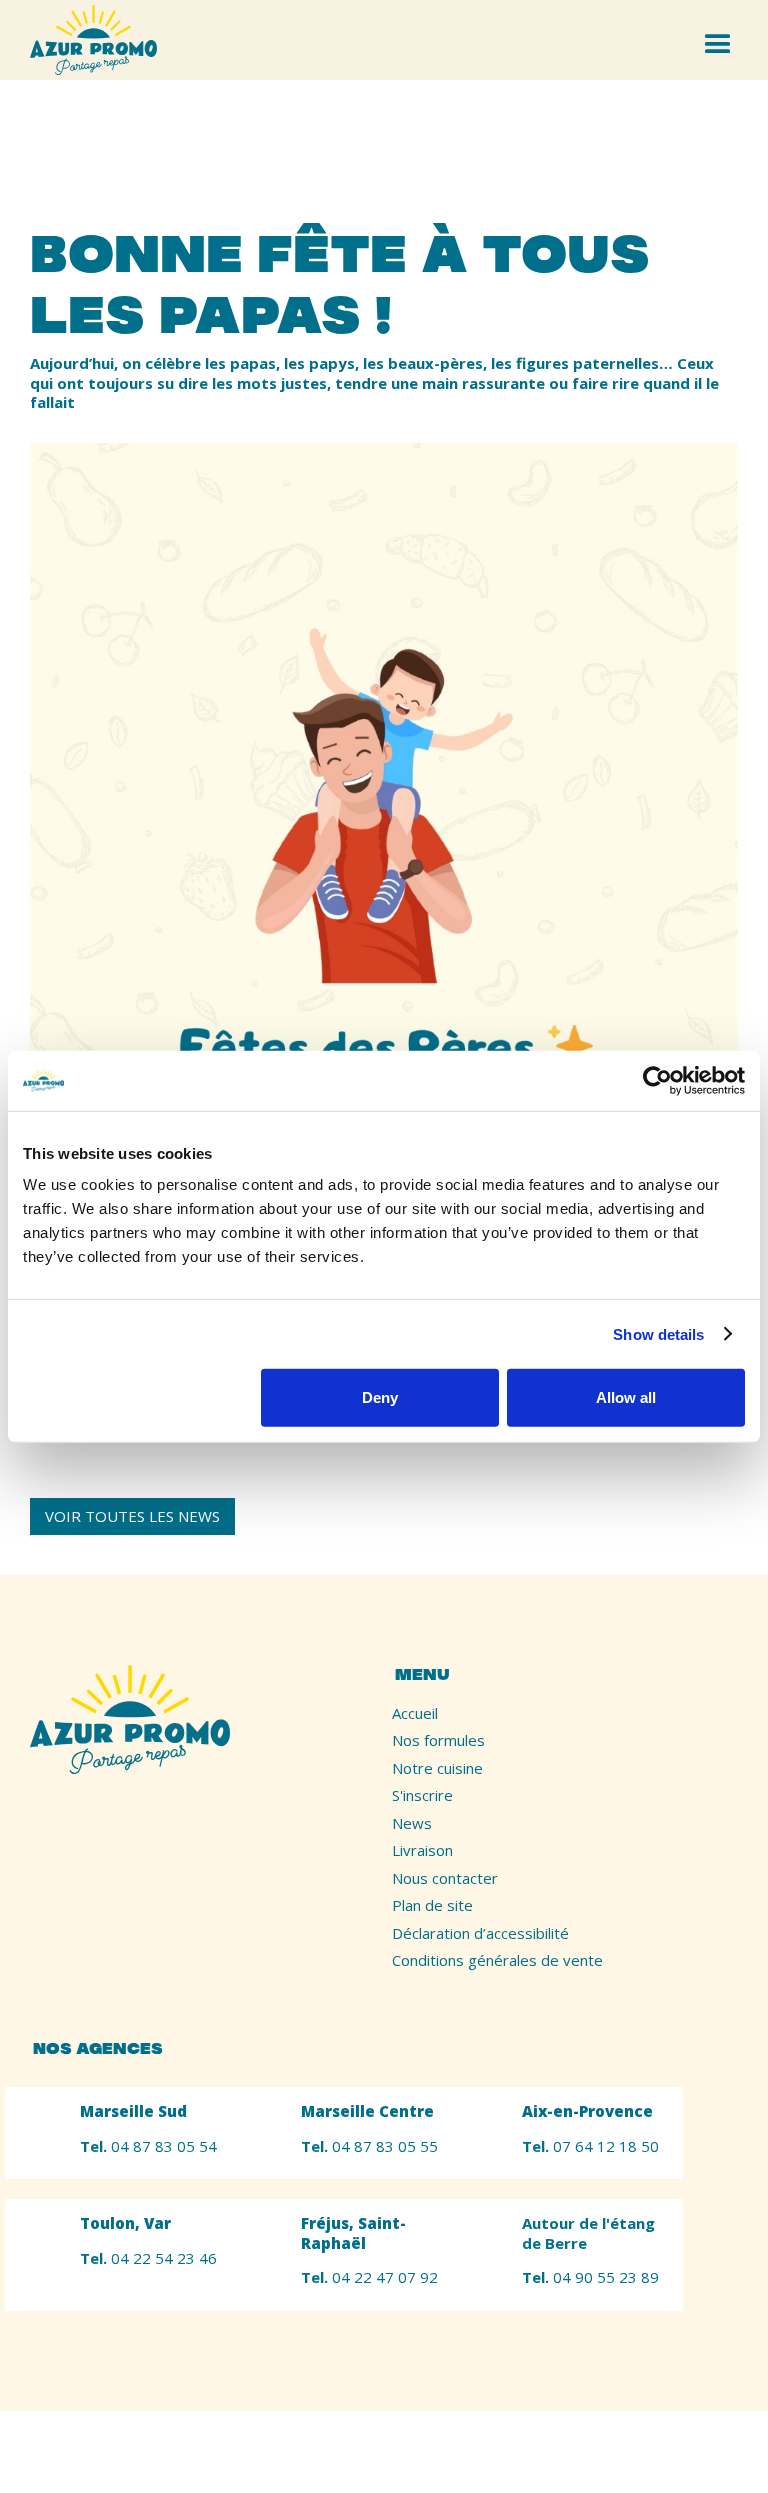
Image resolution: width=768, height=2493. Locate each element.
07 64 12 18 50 (590, 2146)
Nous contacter (445, 1878)
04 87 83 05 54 (148, 2146)
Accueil (415, 1713)
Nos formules (438, 1740)
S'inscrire (422, 1795)
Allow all (626, 1397)
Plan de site (432, 1905)
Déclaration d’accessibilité (480, 1933)
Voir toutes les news (132, 1516)
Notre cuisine (437, 1768)
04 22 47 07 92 (369, 2277)
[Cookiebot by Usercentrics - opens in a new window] (657, 1080)
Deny (380, 1397)
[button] (720, 40)
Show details (658, 1333)
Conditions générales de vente (497, 1960)
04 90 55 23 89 (590, 2277)
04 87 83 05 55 (369, 2146)
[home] (93, 39)
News (412, 1823)
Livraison (422, 1850)
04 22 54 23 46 (148, 2258)
